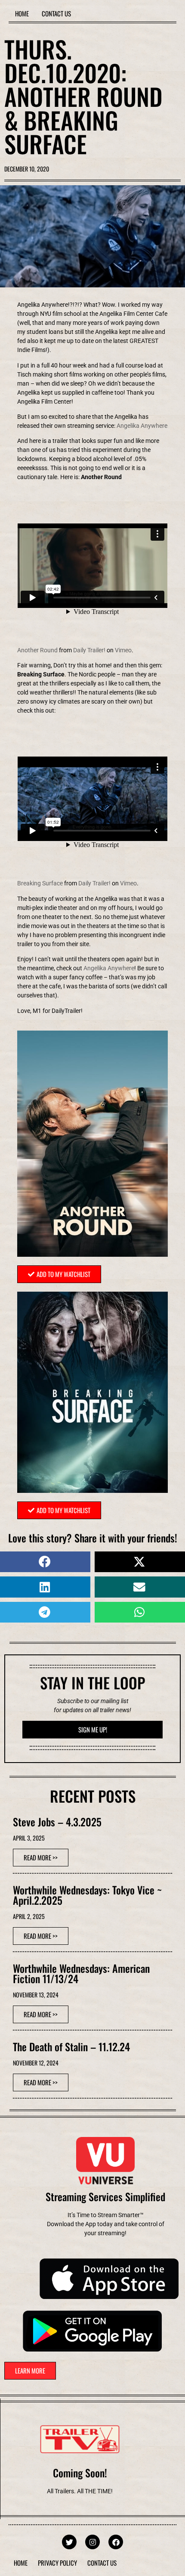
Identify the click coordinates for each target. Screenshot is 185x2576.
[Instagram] (92, 2542)
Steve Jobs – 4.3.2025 (57, 1822)
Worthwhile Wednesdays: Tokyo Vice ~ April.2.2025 (87, 1895)
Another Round (37, 650)
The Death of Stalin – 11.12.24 (71, 2046)
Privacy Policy (57, 2563)
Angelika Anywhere (142, 426)
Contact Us (56, 13)
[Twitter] (69, 2542)
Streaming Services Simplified (105, 2196)
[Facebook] (116, 2542)
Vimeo (123, 650)
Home (22, 13)
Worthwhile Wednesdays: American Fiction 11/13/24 (81, 1973)
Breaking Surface (40, 883)
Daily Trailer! (89, 650)
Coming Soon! (80, 2473)
